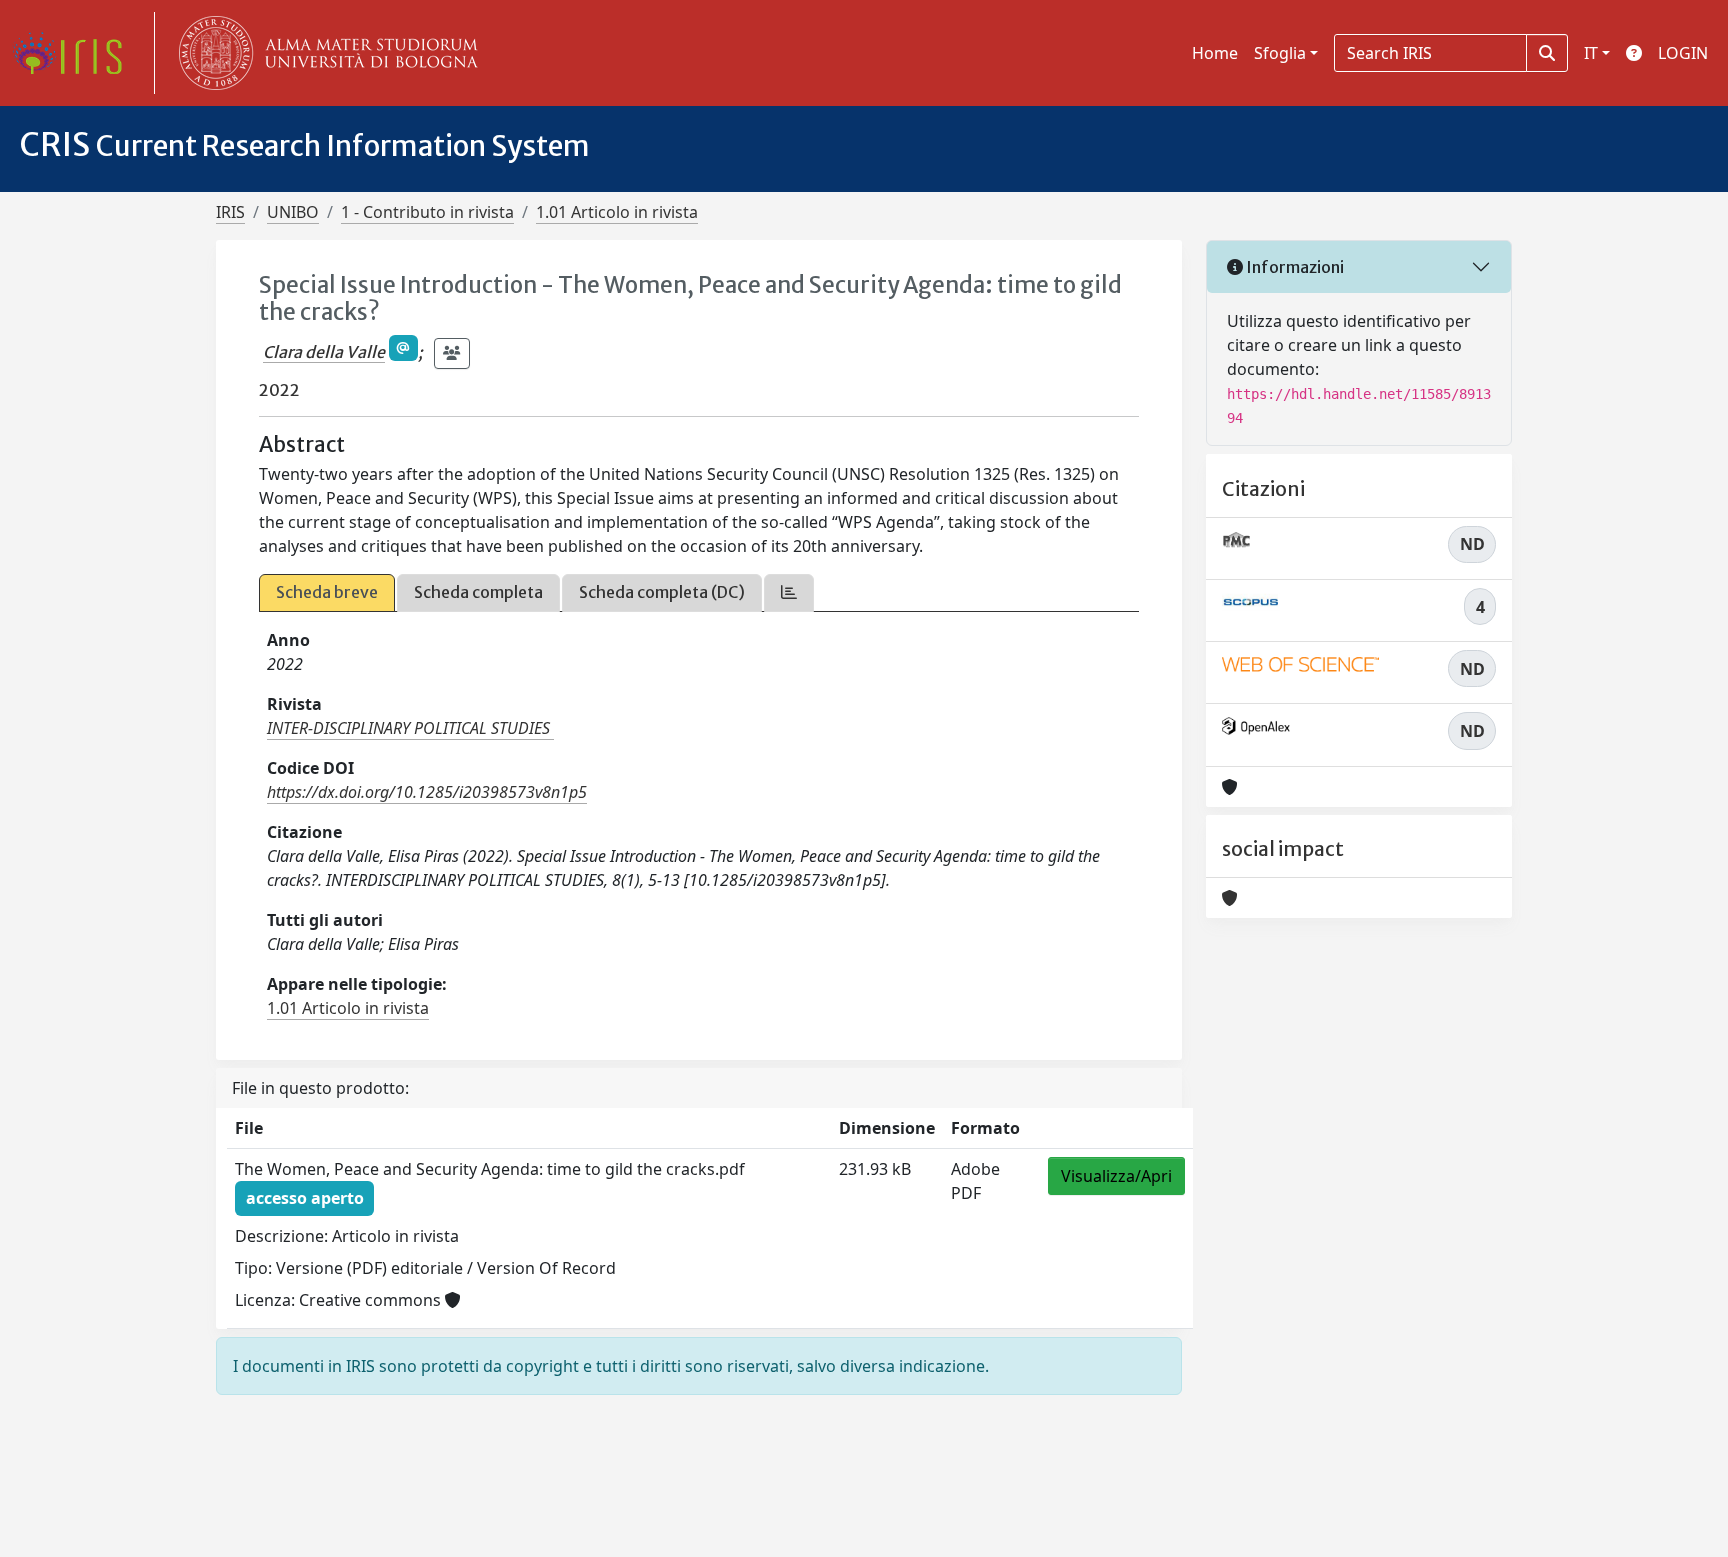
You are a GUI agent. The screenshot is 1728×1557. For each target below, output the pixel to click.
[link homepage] (75, 53)
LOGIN (1683, 53)
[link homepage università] (324, 53)
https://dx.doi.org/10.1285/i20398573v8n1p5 (427, 792)
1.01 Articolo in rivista (617, 212)
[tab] (789, 592)
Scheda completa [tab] (478, 592)
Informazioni (1293, 267)
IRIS (230, 212)
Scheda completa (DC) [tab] (662, 592)
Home (1215, 53)
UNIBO (293, 212)
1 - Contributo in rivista (427, 212)
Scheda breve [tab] (327, 592)
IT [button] (1591, 53)
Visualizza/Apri (1116, 1176)
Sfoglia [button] (1280, 53)
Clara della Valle (324, 352)
